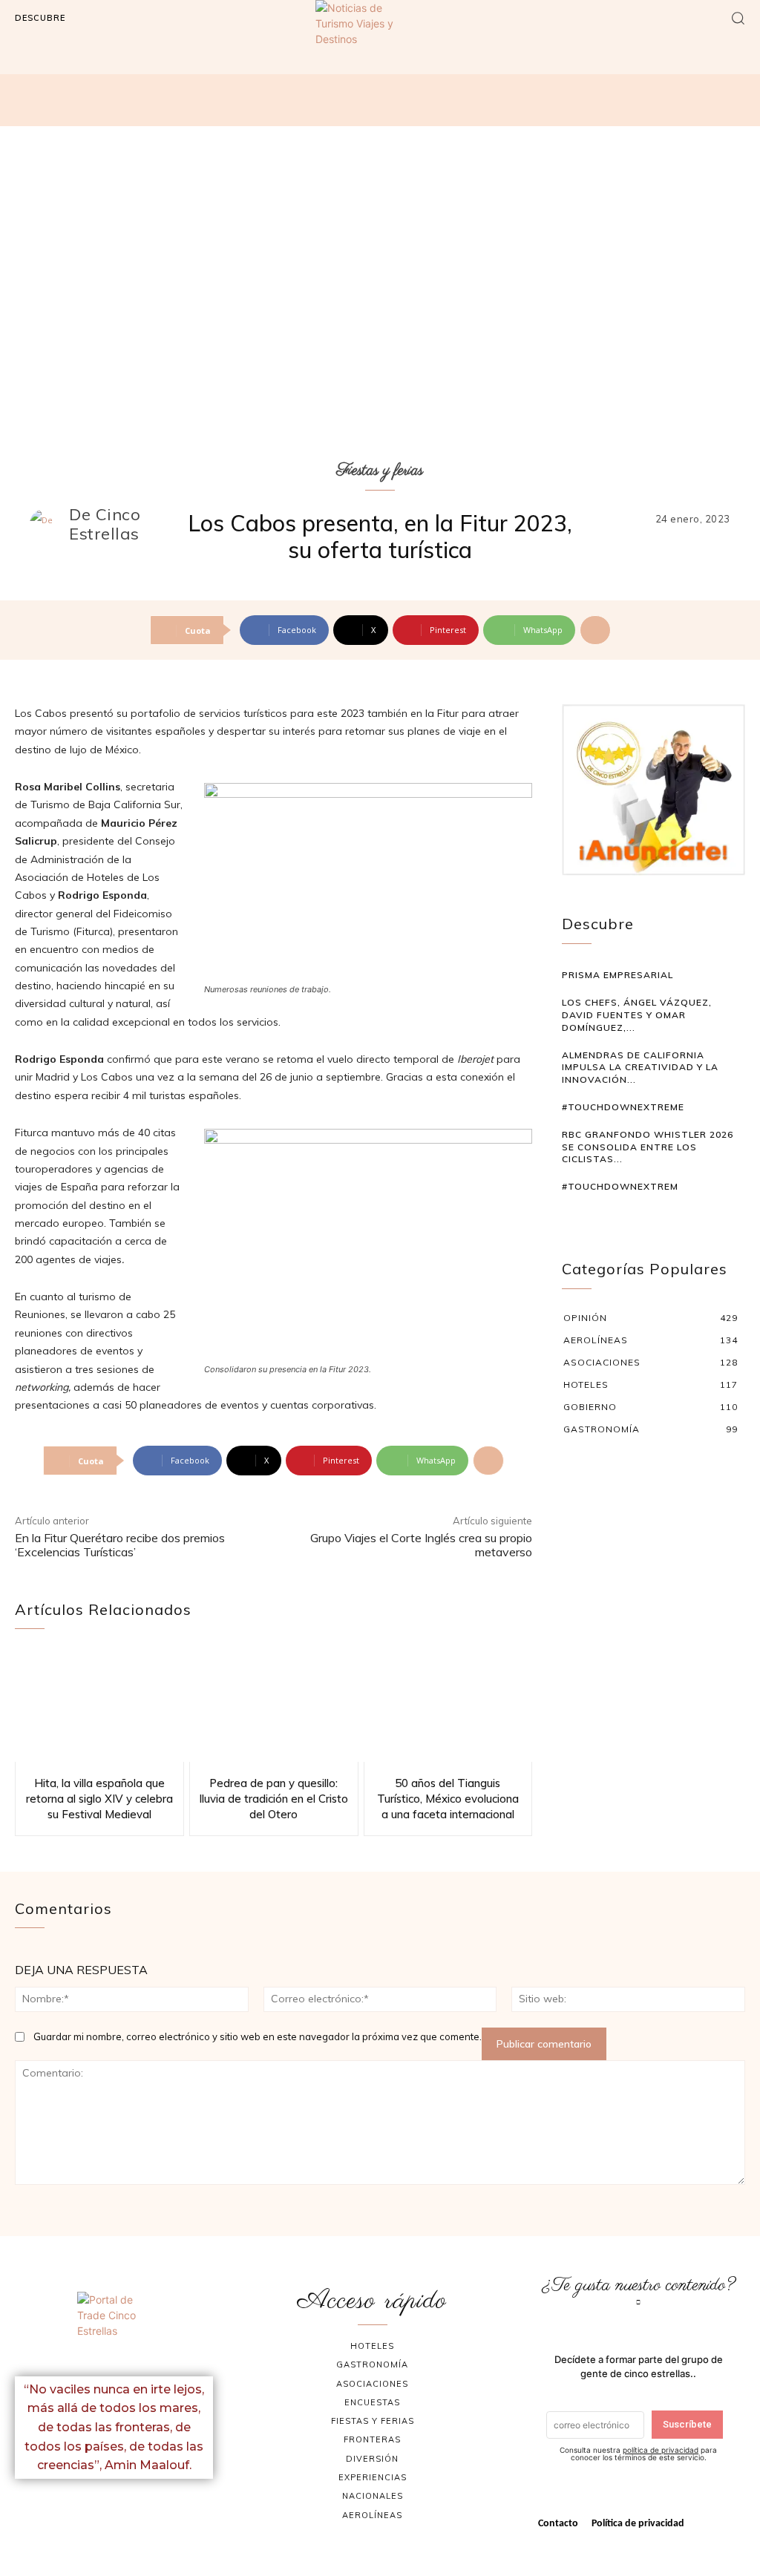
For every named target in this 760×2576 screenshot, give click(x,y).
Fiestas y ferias (380, 471)
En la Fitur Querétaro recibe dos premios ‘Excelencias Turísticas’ (120, 1545)
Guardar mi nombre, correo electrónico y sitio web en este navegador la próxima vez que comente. (258, 2036)
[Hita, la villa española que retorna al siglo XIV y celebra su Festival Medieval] (99, 1707)
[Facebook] (96, 2511)
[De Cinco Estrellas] (48, 524)
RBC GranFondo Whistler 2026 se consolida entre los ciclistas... (648, 1147)
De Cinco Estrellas (105, 524)
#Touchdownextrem (620, 1186)
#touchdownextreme (623, 1107)
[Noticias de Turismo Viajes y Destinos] (380, 47)
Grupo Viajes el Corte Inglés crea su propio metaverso (421, 1545)
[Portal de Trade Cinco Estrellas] (114, 2328)
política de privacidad (661, 2450)
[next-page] (593, 1215)
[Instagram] (132, 2511)
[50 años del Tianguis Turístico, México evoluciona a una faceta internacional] (448, 1707)
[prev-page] (571, 1215)
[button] (738, 18)
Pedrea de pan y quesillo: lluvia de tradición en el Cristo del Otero (274, 1799)
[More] (595, 630)
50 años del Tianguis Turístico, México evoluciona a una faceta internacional (448, 1799)
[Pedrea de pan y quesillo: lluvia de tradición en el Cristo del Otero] (274, 1707)
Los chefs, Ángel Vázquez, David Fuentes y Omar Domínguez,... (637, 1015)
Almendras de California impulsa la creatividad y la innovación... (640, 1068)
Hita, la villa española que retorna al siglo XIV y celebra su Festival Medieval (99, 1799)
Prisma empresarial (617, 975)
